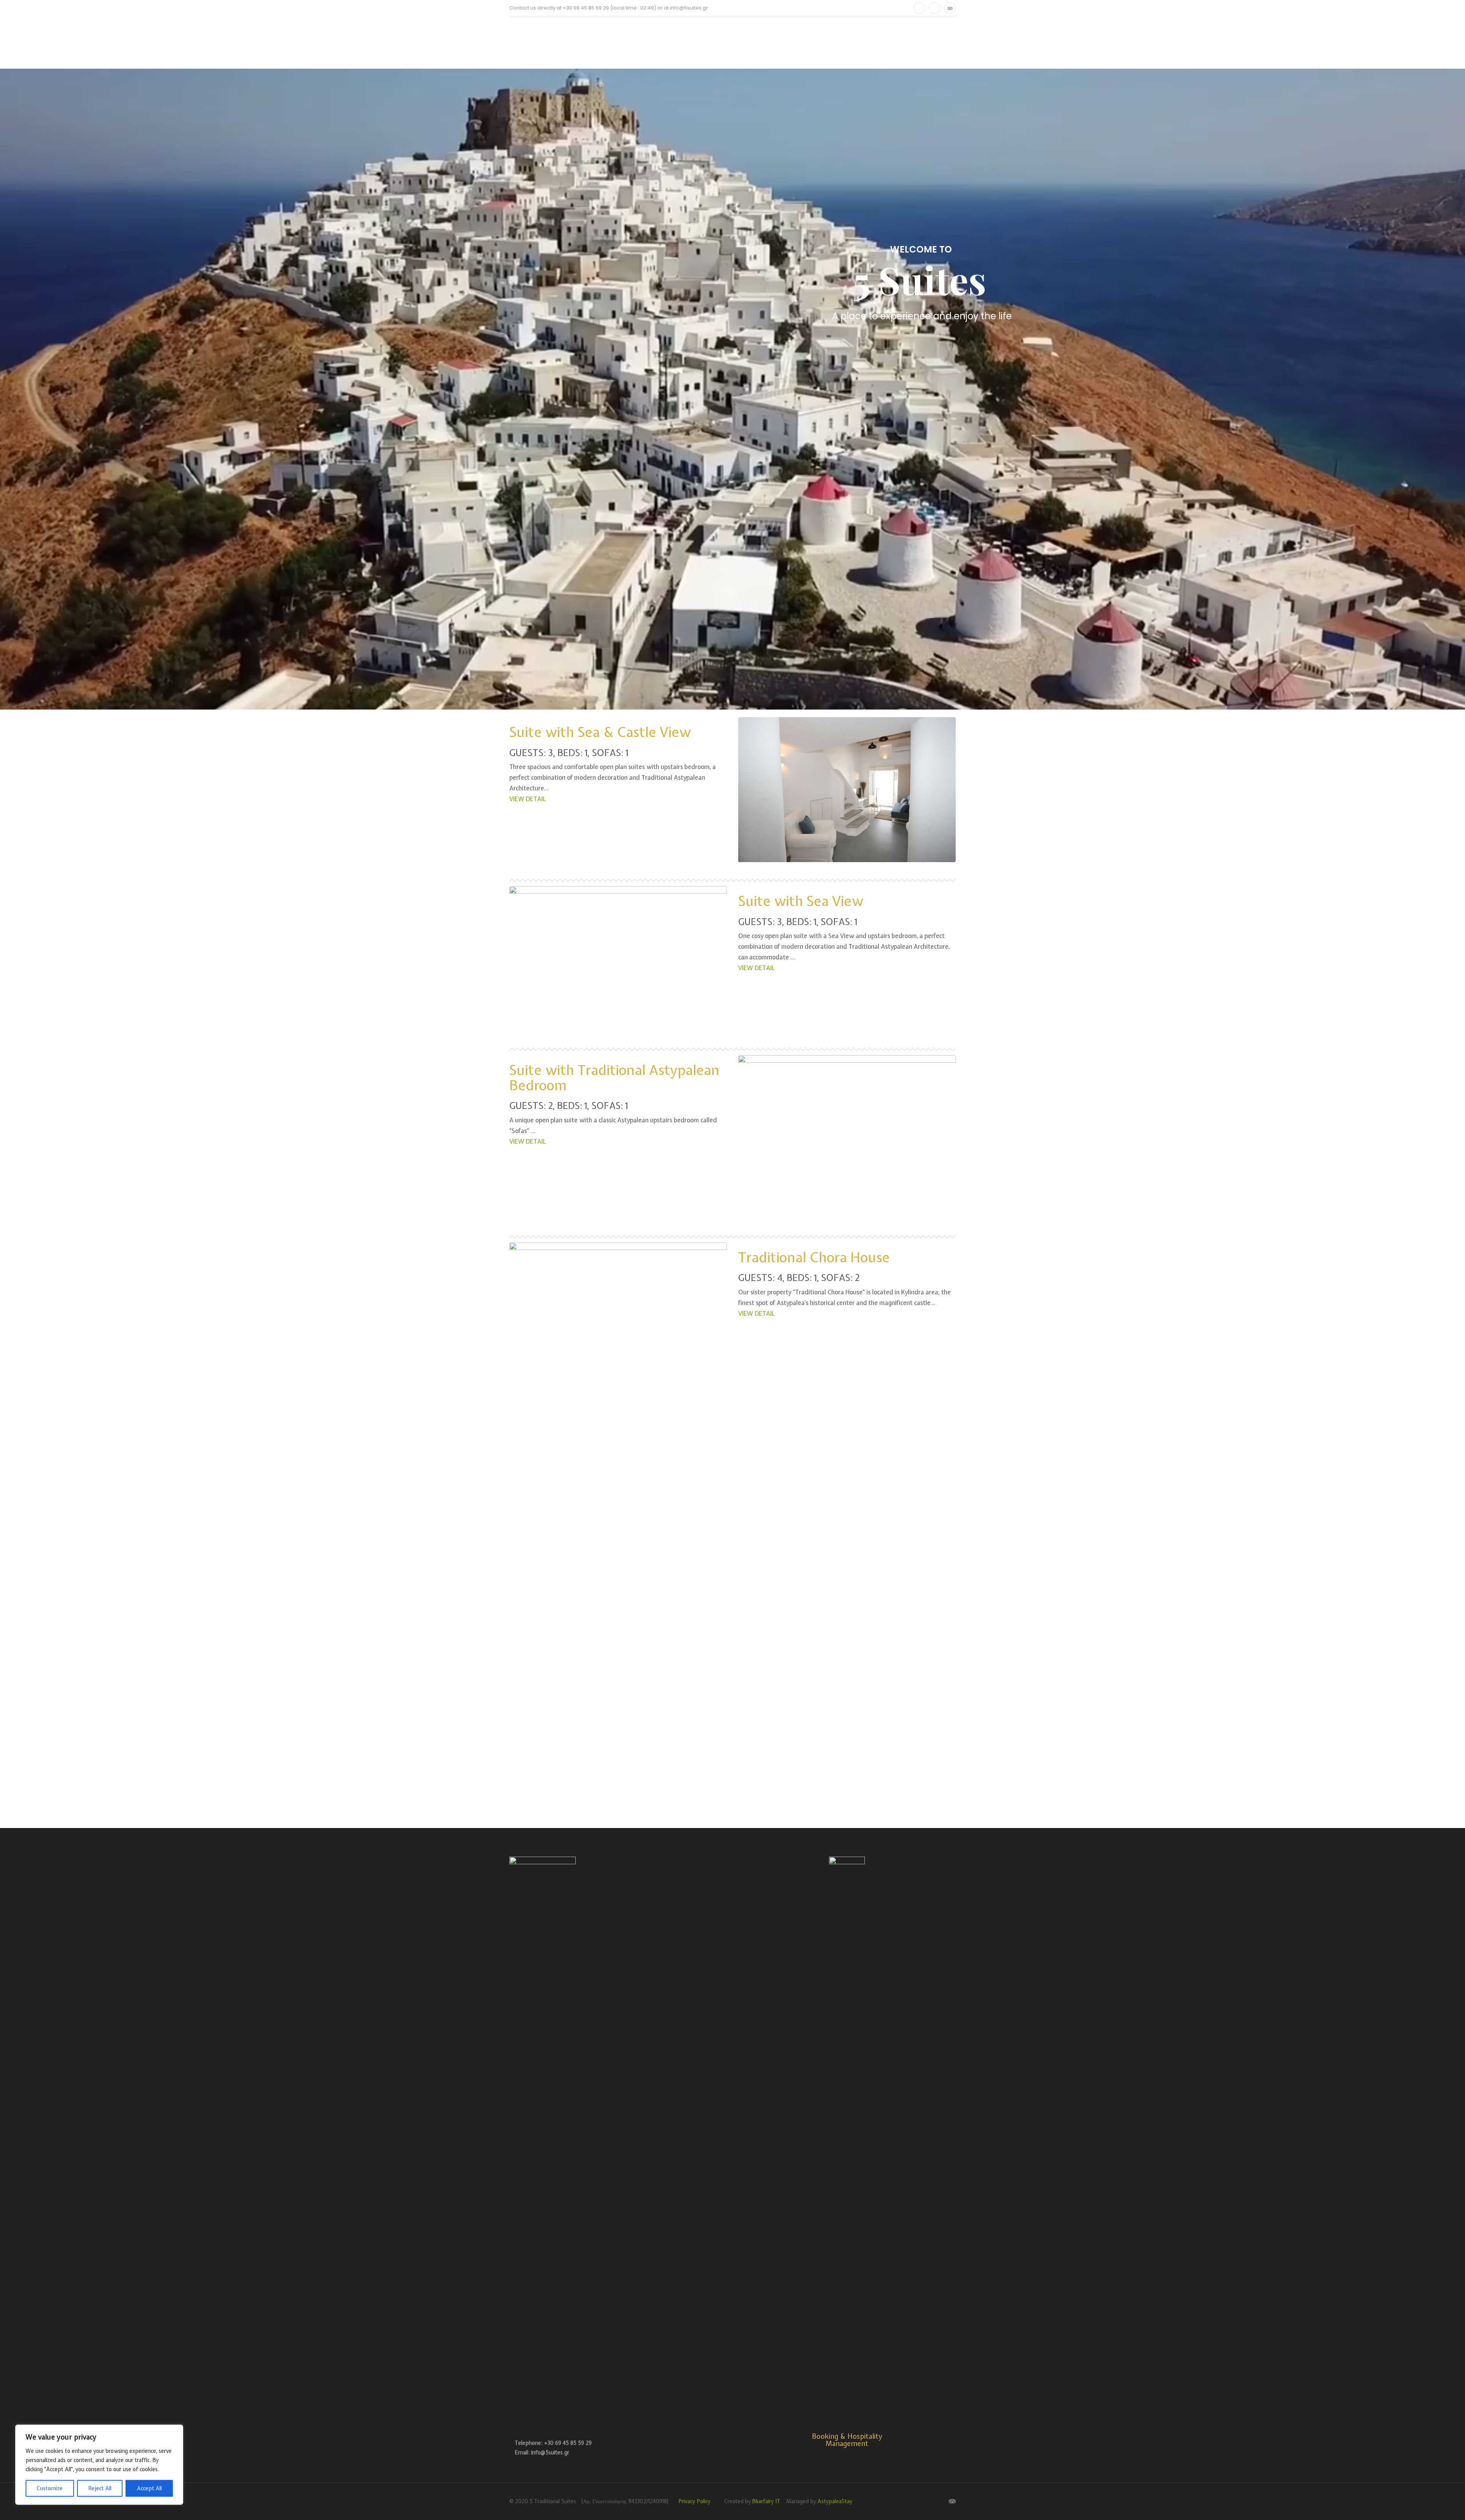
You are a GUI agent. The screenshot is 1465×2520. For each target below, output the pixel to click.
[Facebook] (919, 8)
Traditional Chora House (814, 1257)
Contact (787, 42)
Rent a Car (690, 42)
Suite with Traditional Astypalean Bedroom (614, 1078)
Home (517, 42)
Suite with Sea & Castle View (600, 732)
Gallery (739, 42)
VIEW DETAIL (528, 799)
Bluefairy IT (766, 2501)
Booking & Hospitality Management (847, 2440)
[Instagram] (935, 8)
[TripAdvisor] (950, 8)
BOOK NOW (840, 42)
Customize (50, 2488)
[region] (99, 2465)
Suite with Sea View (801, 901)
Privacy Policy (694, 2501)
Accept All (149, 2488)
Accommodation (625, 42)
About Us (562, 42)
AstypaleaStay (835, 2501)
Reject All (100, 2488)
